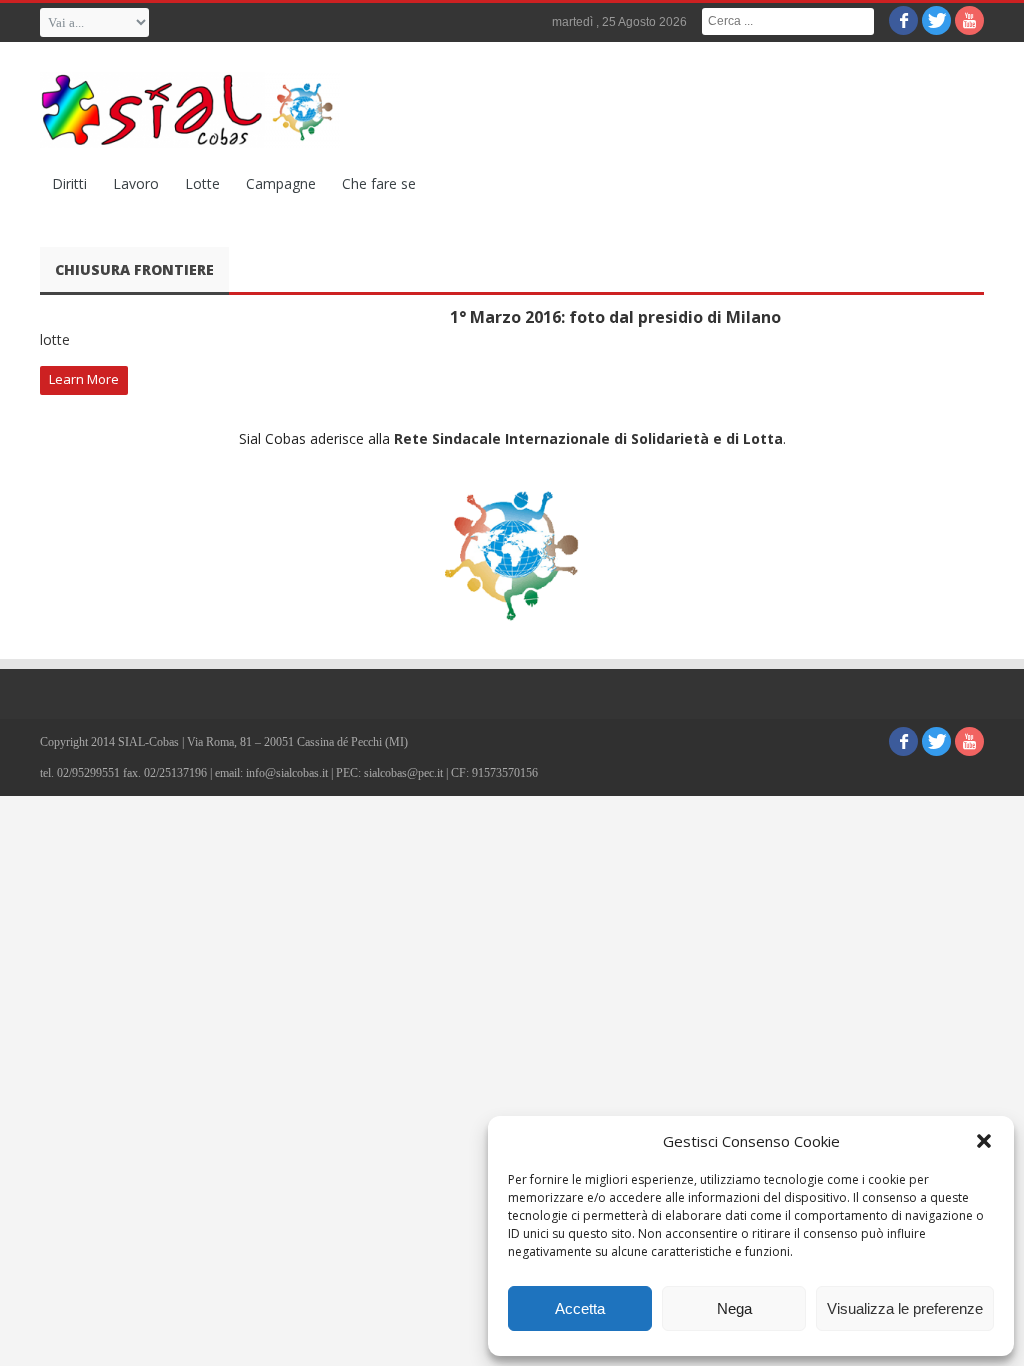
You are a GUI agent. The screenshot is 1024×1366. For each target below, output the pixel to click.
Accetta (580, 1308)
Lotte (202, 183)
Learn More (84, 379)
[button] (984, 1141)
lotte (55, 339)
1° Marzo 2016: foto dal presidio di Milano (615, 317)
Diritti (69, 183)
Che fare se (379, 183)
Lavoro (136, 183)
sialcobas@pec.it (403, 773)
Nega (734, 1308)
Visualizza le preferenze (905, 1308)
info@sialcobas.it (287, 773)
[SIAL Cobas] (190, 110)
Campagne (281, 183)
